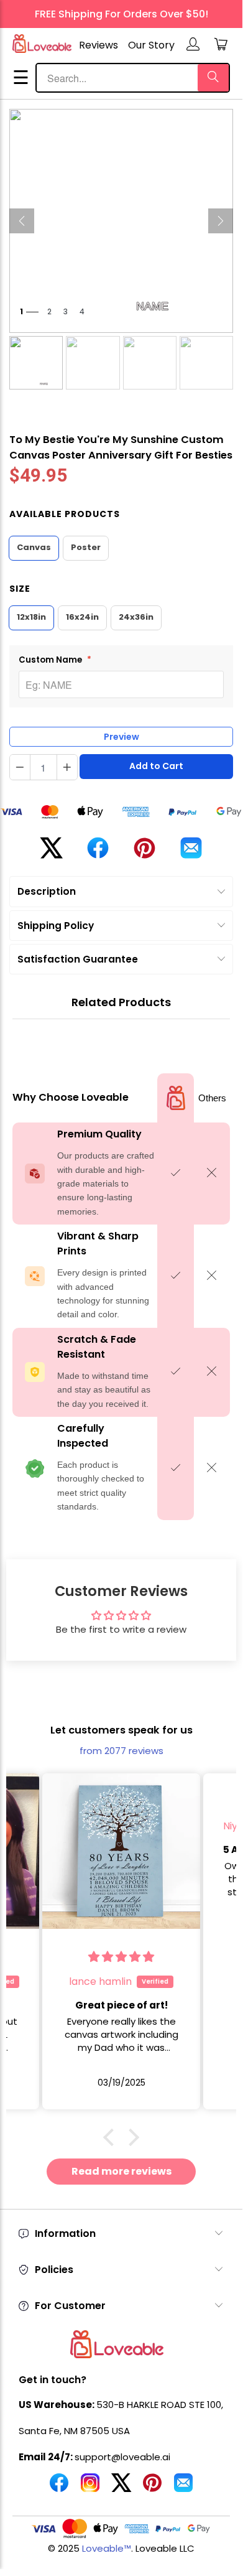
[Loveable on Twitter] (121, 2488)
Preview (122, 737)
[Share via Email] (191, 853)
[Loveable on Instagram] (90, 2488)
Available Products (65, 514)
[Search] (213, 78)
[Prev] (22, 221)
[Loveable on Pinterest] (152, 2488)
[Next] (221, 221)
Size (20, 589)
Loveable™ (107, 2548)
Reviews (99, 45)
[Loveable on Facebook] (59, 2488)
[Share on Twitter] (51, 853)
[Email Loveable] (183, 2488)
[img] (172, 1801)
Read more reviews (122, 2171)
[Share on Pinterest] (144, 853)
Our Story (151, 45)
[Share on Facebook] (98, 853)
